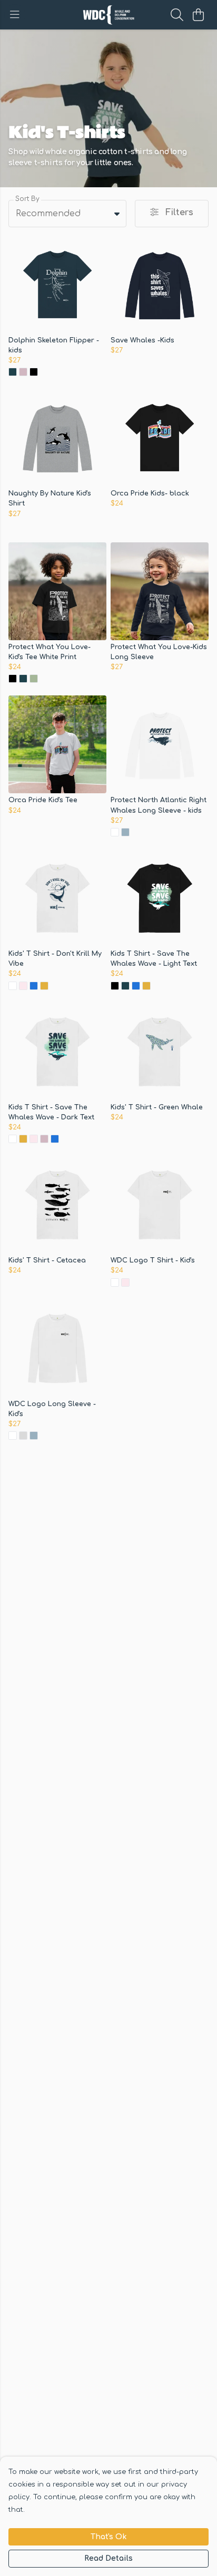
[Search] (177, 15)
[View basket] (198, 15)
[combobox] (67, 214)
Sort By (27, 199)
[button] (117, 214)
